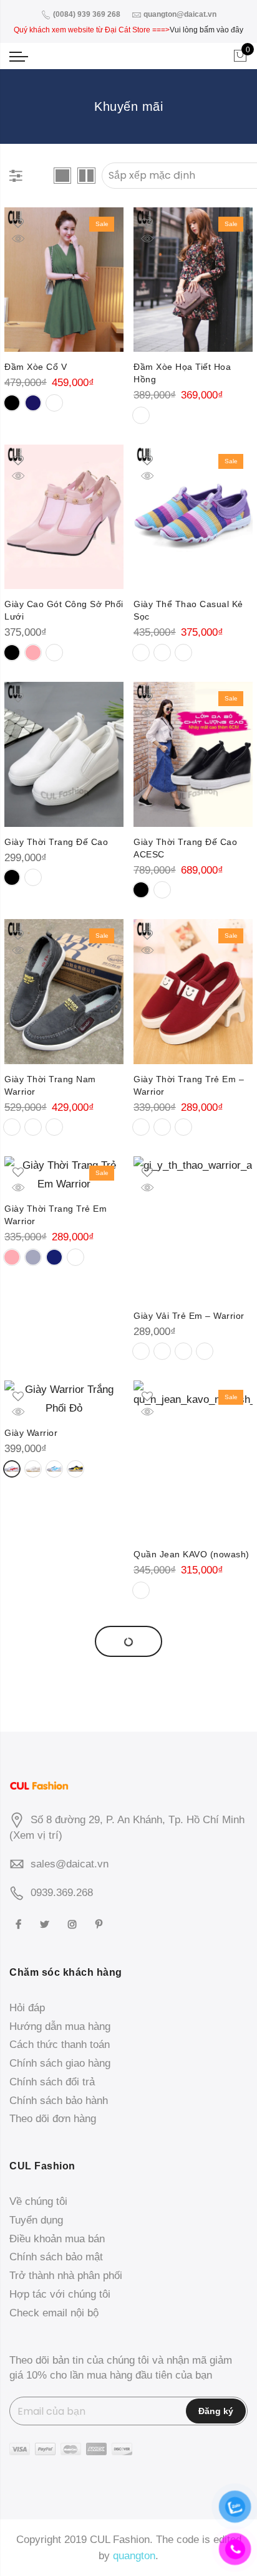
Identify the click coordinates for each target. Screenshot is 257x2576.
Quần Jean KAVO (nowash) (192, 1554)
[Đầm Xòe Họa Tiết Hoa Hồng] (193, 280)
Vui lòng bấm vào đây (206, 30)
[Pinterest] (100, 1924)
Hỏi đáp (27, 2008)
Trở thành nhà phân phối (66, 2276)
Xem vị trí (36, 1835)
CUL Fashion (120, 2540)
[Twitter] (46, 1924)
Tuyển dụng (36, 2220)
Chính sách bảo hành (59, 2101)
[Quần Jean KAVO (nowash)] (193, 1460)
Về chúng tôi (38, 2201)
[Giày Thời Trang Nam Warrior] (64, 991)
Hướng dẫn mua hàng (60, 2026)
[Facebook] (20, 1924)
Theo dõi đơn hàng (53, 2119)
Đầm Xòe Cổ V (36, 367)
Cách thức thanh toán (60, 2045)
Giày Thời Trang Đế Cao (56, 842)
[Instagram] (74, 1924)
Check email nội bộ (54, 2313)
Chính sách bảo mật (56, 2257)
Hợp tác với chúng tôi (60, 2294)
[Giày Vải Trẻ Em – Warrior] (193, 1228)
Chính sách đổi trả (52, 2082)
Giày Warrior (31, 1433)
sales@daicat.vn (70, 1864)
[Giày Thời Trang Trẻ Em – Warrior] (193, 991)
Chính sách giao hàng (60, 2063)
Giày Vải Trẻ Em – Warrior (189, 1316)
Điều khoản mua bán (57, 2239)
